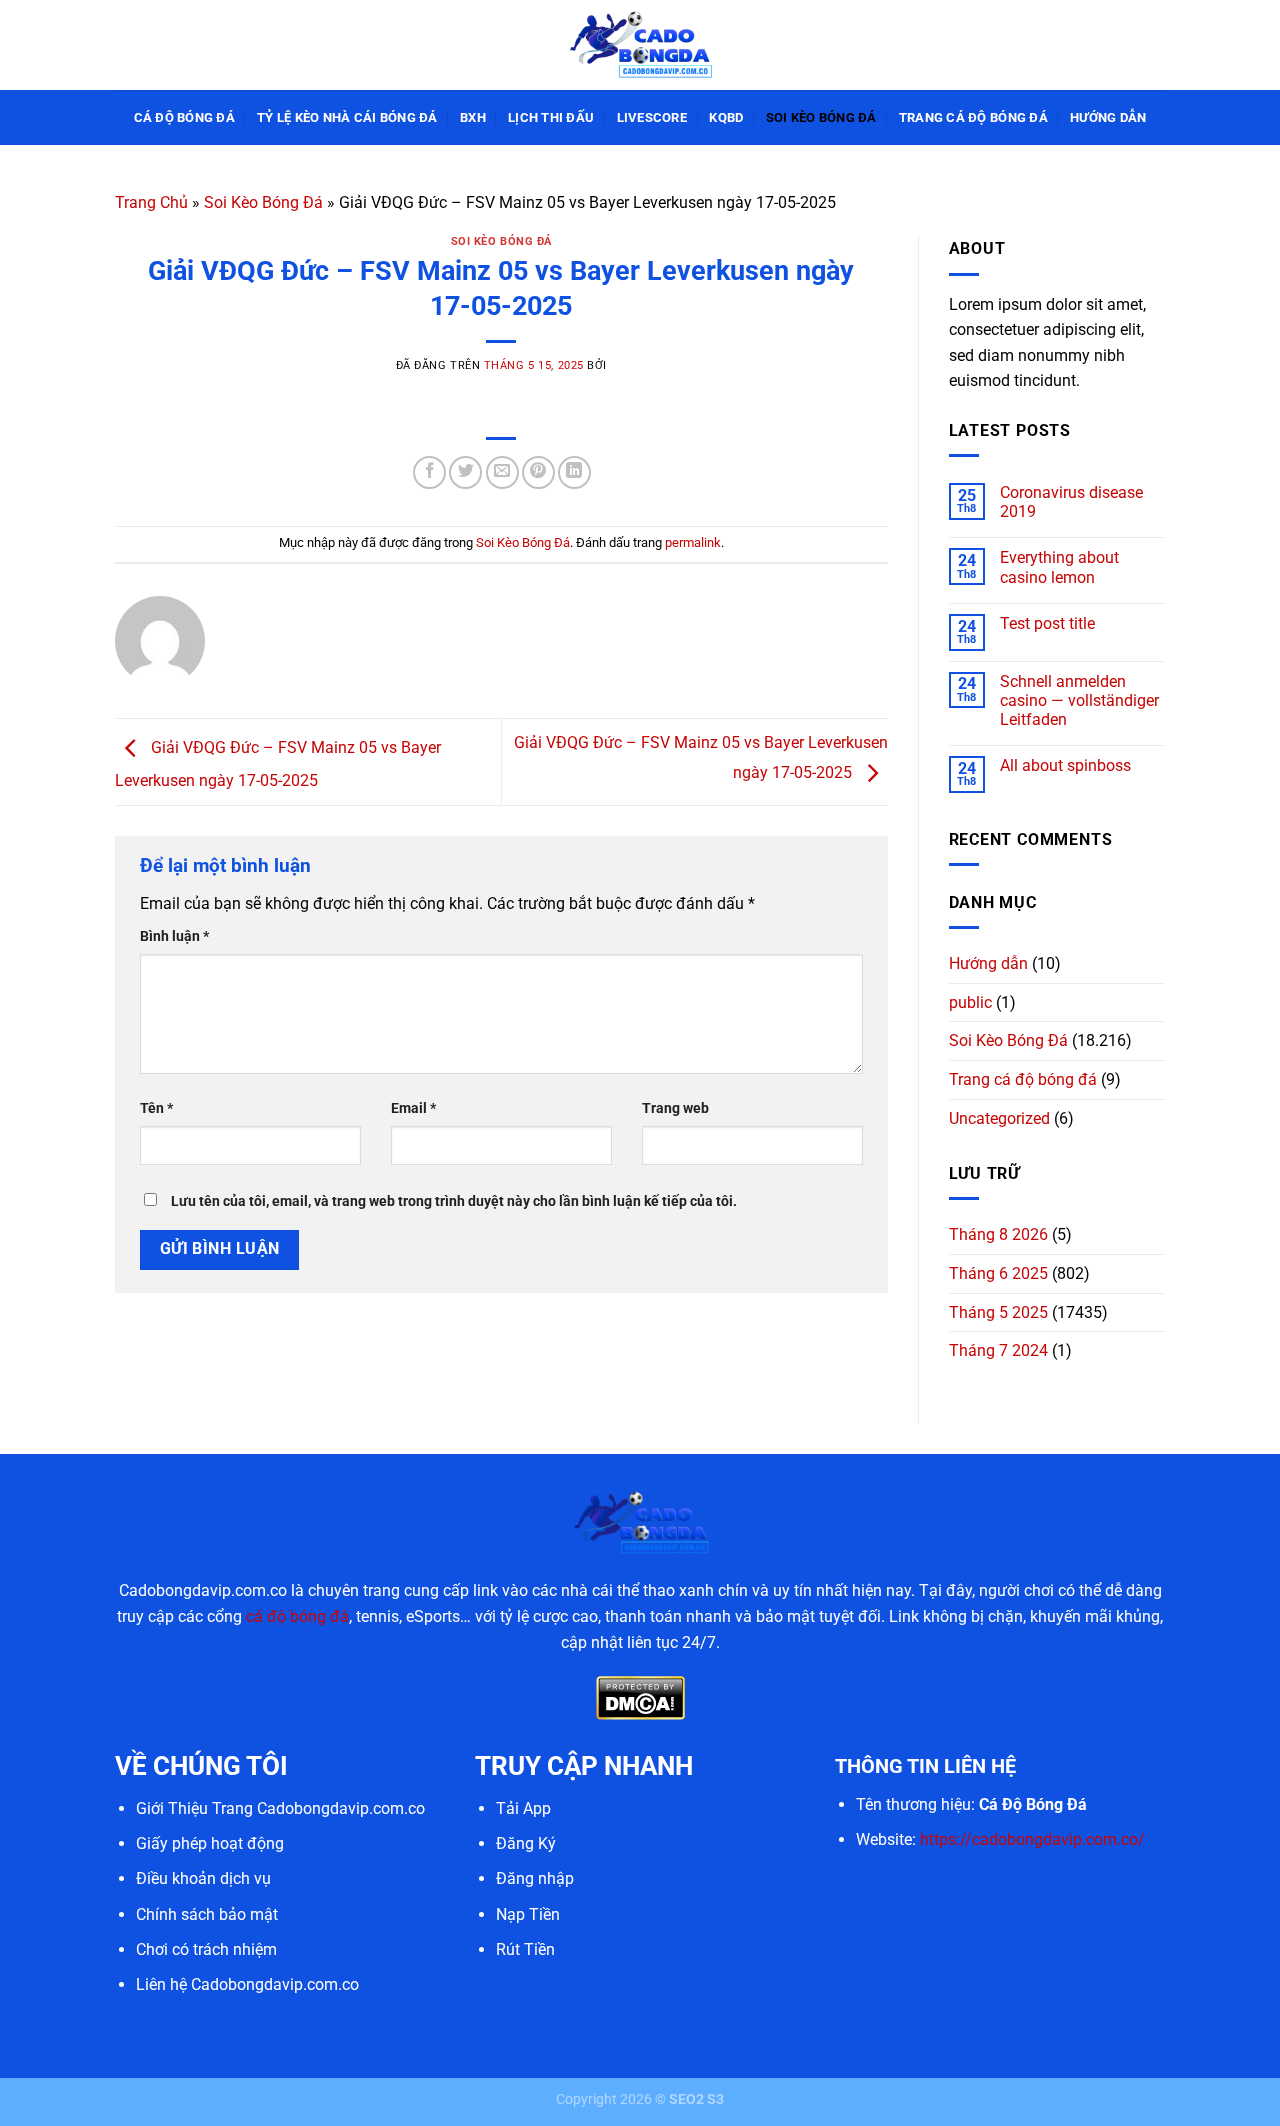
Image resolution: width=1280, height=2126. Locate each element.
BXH (473, 117)
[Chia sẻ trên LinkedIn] (574, 472)
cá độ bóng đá (297, 1616)
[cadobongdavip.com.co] (640, 44)
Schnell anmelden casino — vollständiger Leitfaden (1079, 700)
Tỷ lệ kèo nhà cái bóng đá (347, 117)
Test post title (1047, 623)
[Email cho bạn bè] (502, 472)
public (970, 1002)
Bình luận (174, 936)
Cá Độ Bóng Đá (184, 117)
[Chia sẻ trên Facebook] (429, 472)
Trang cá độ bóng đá (973, 117)
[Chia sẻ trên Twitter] (465, 472)
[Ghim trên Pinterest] (538, 472)
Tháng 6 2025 (998, 1273)
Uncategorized (999, 1118)
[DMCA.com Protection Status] (640, 1696)
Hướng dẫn (1108, 117)
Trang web (675, 1108)
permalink (693, 542)
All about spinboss (1065, 765)
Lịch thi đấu (551, 117)
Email (413, 1108)
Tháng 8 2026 (998, 1234)
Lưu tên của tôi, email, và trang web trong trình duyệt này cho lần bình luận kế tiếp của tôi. (454, 1201)
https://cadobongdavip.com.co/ (1032, 1839)
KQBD (726, 117)
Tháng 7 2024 (998, 1350)
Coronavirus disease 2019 (1071, 502)
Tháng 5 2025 (998, 1312)
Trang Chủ (151, 202)
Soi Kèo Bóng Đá (821, 117)
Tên (156, 1108)
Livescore (652, 117)
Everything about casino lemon (1059, 567)
